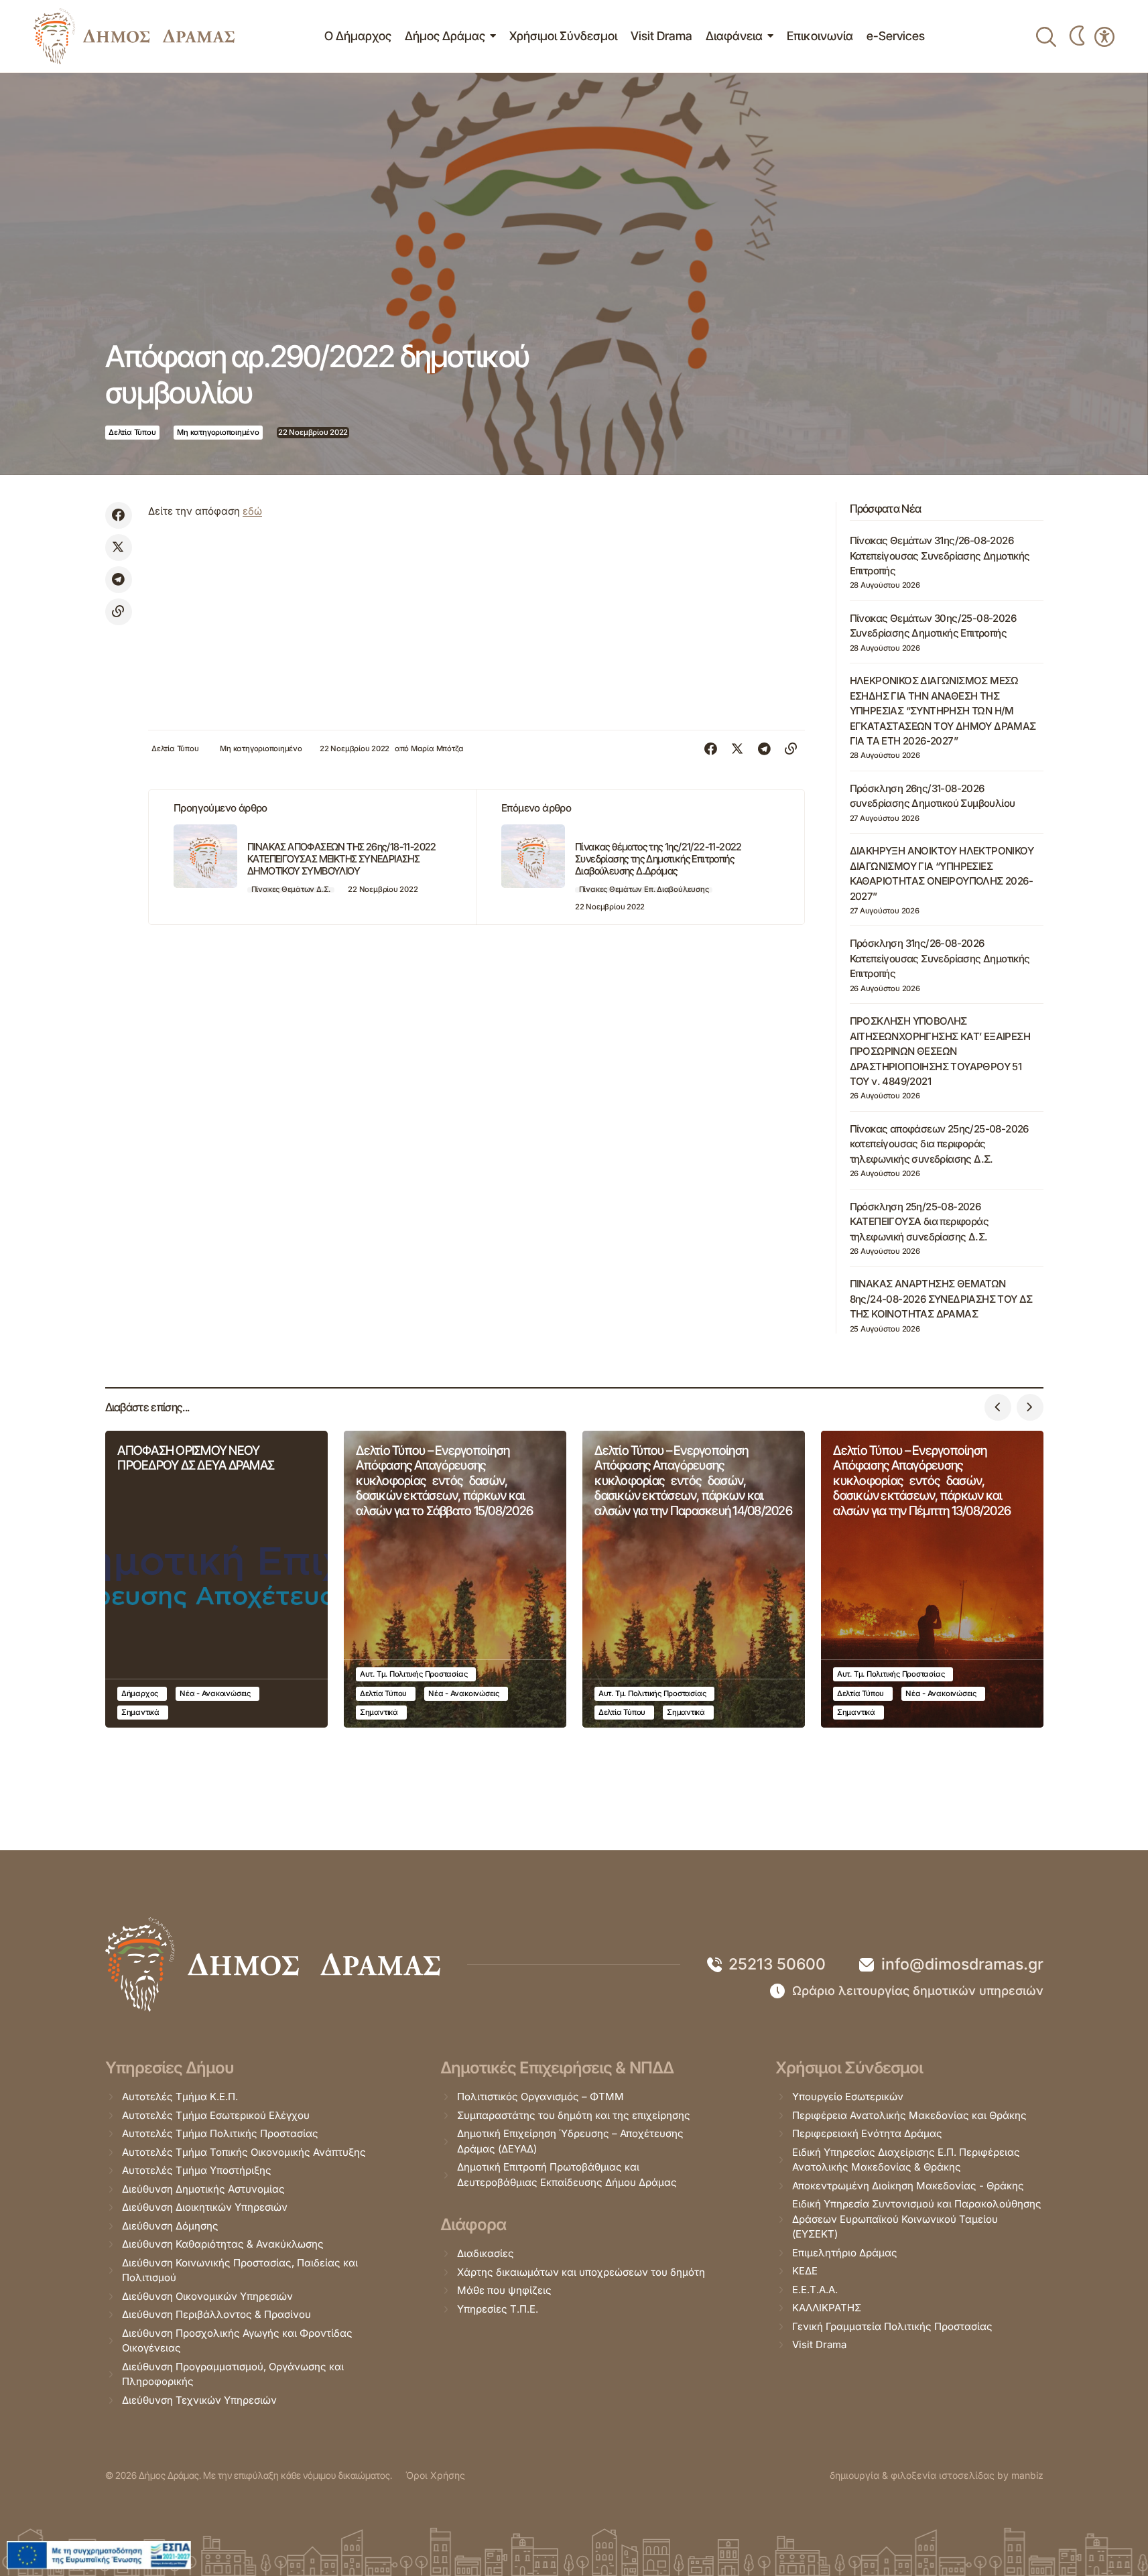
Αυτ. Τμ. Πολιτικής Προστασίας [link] (413, 1674)
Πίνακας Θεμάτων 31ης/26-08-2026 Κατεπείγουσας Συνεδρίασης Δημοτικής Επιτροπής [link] (940, 556)
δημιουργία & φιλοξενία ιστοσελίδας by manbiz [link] (937, 2475)
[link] (134, 36)
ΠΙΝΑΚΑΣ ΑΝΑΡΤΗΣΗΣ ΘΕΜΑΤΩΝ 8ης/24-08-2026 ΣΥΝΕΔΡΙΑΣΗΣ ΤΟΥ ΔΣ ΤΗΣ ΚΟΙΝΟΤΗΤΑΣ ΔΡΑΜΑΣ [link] (941, 1299)
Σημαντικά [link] (140, 1712)
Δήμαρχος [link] (140, 1693)
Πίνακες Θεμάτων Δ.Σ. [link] (291, 889)
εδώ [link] (252, 511)
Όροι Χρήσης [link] (435, 2475)
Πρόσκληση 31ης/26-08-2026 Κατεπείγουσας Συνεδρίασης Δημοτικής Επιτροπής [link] (940, 958)
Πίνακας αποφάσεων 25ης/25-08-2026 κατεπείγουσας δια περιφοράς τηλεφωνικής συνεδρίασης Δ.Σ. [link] (939, 1144)
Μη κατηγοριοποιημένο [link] (218, 432)
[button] (998, 1407)
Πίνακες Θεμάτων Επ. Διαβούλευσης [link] (644, 889)
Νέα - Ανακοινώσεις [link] (215, 1693)
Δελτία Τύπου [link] (132, 432)
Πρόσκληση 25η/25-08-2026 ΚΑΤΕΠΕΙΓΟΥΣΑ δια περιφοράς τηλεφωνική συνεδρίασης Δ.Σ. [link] (919, 1222)
